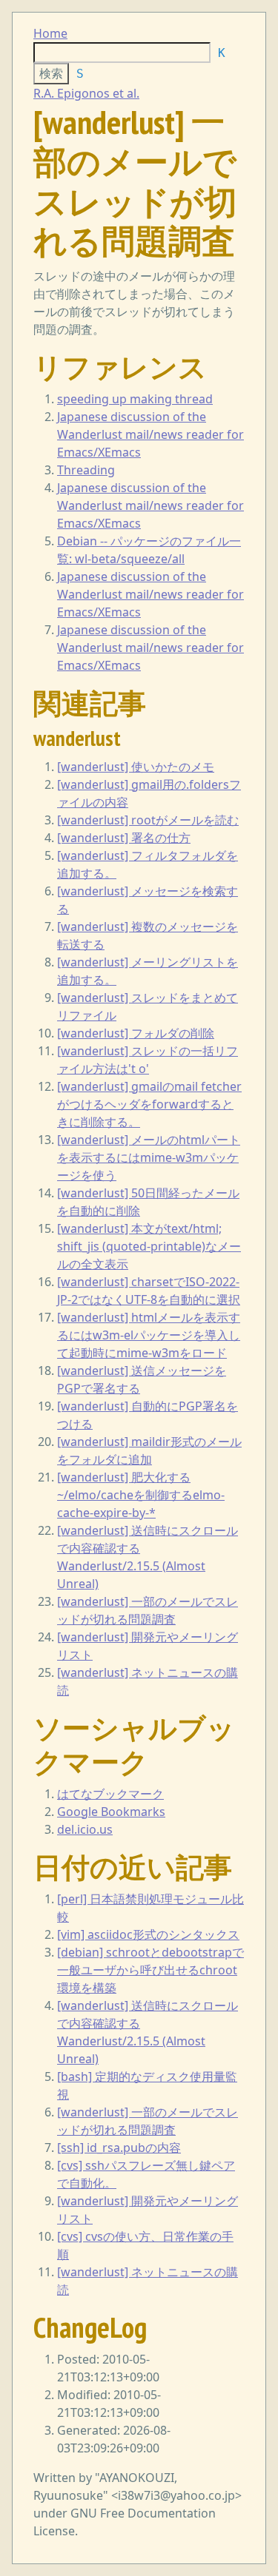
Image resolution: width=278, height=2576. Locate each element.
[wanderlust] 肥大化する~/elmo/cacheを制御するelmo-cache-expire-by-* (141, 1495)
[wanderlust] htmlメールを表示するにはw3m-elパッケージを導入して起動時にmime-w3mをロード (149, 1335)
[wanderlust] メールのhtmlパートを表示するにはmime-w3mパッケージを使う (149, 1157)
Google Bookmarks (111, 1812)
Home (50, 33)
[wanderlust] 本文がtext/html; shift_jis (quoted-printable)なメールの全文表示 (149, 1246)
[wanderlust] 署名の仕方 (124, 838)
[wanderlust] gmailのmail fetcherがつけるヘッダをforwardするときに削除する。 (149, 1104)
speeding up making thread (135, 399)
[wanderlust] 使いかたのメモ (136, 767)
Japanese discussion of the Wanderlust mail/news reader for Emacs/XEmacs (150, 434)
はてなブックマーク (110, 1794)
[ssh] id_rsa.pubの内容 (119, 2148)
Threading (86, 470)
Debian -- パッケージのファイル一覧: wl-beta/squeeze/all (149, 550)
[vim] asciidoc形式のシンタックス (148, 1934)
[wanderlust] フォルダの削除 (136, 1033)
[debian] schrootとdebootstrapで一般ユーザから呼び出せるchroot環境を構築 (150, 1970)
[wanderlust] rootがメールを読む (148, 820)
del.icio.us (85, 1829)
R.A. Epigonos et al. (86, 93)
